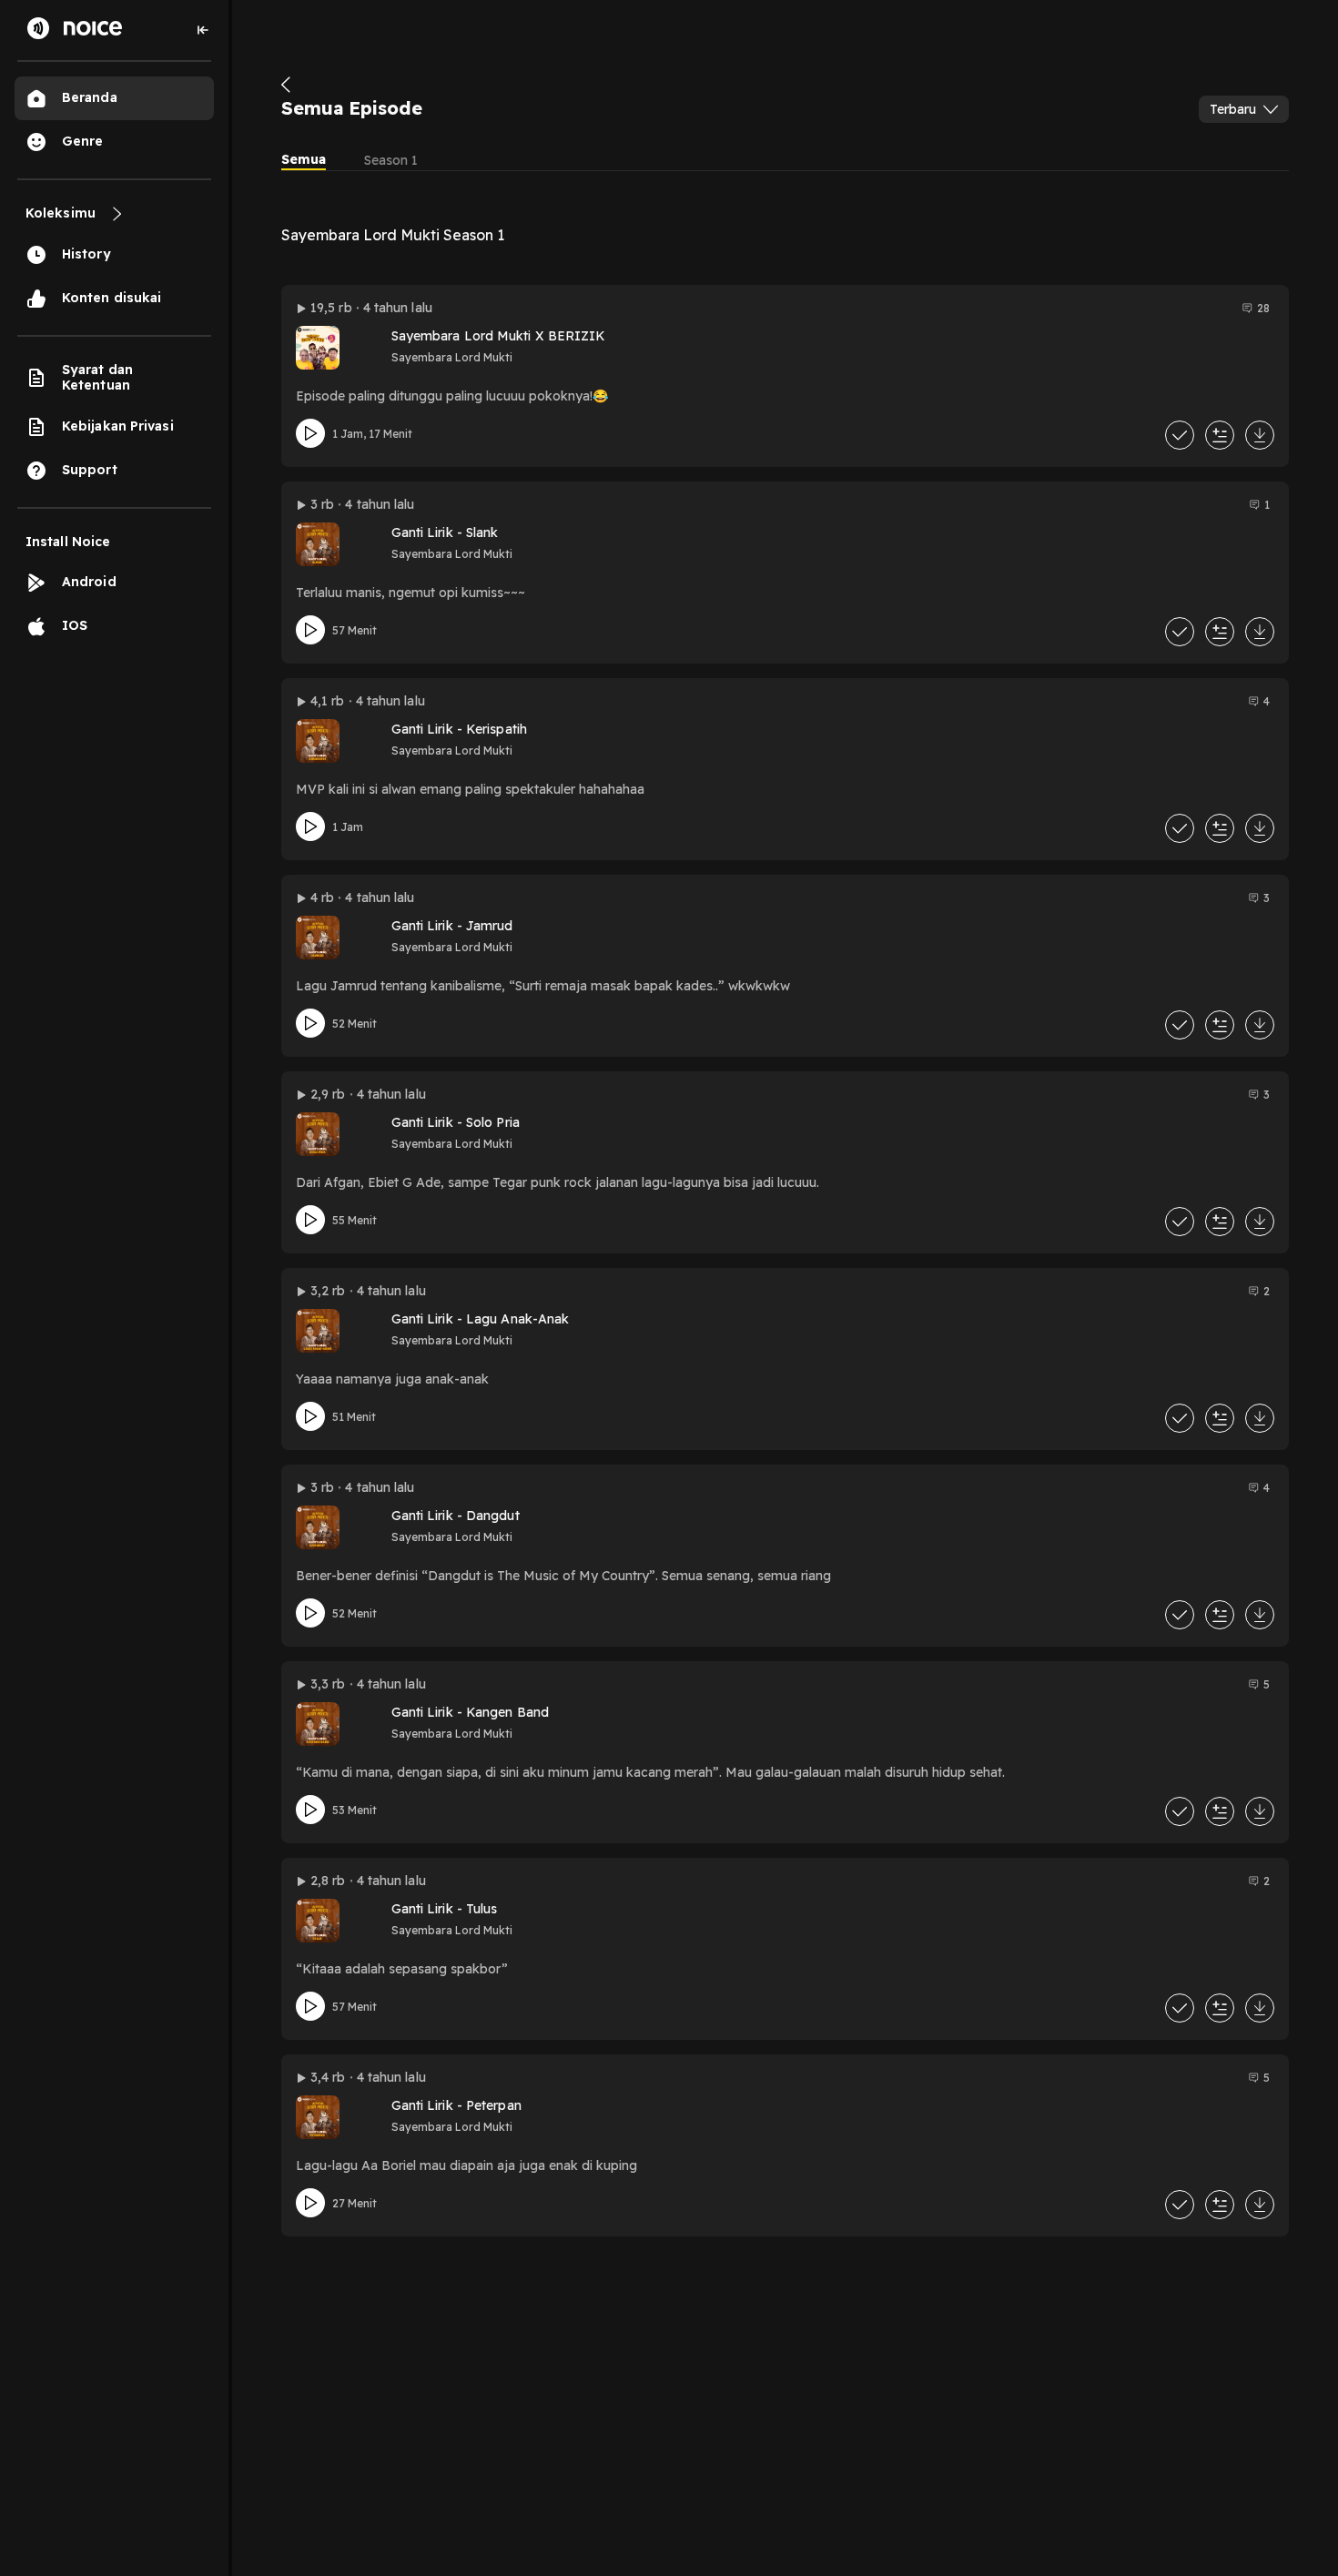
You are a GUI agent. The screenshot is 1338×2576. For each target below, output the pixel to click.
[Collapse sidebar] (203, 30)
